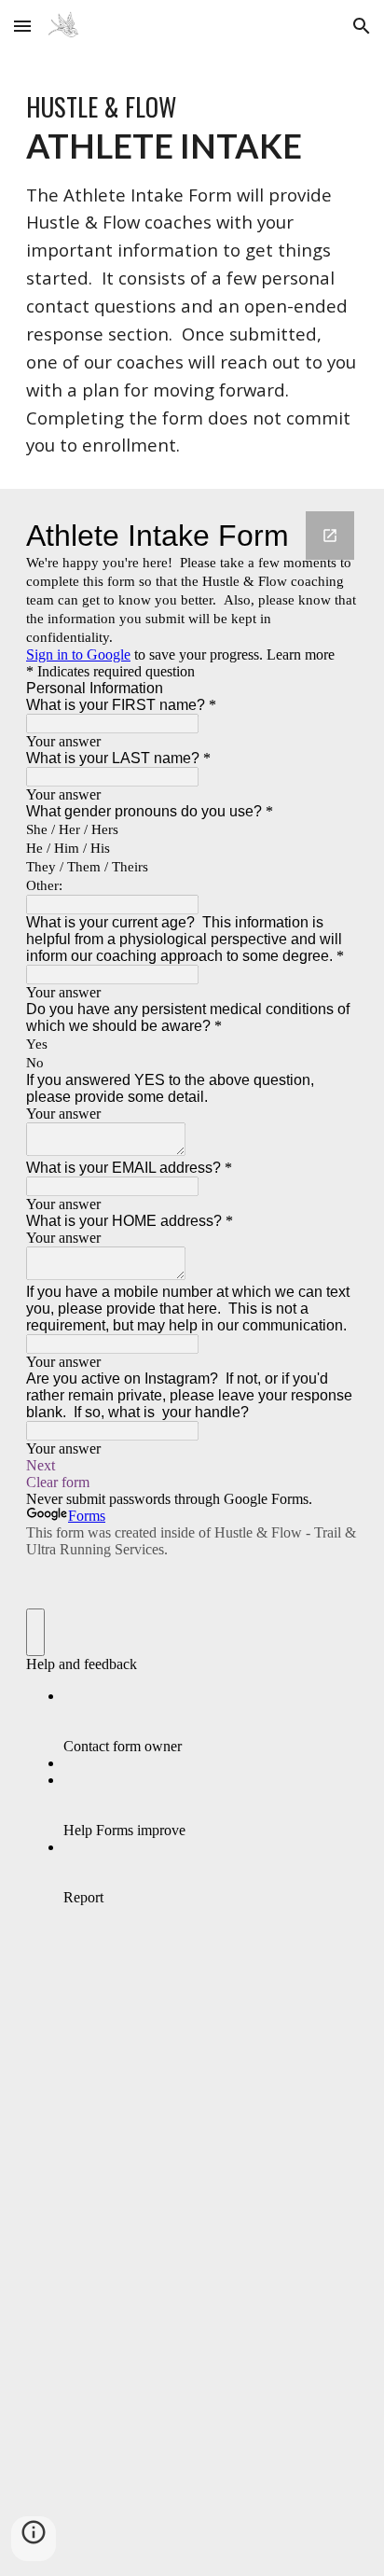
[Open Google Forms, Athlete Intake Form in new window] (330, 536)
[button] (22, 26)
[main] (192, 271)
